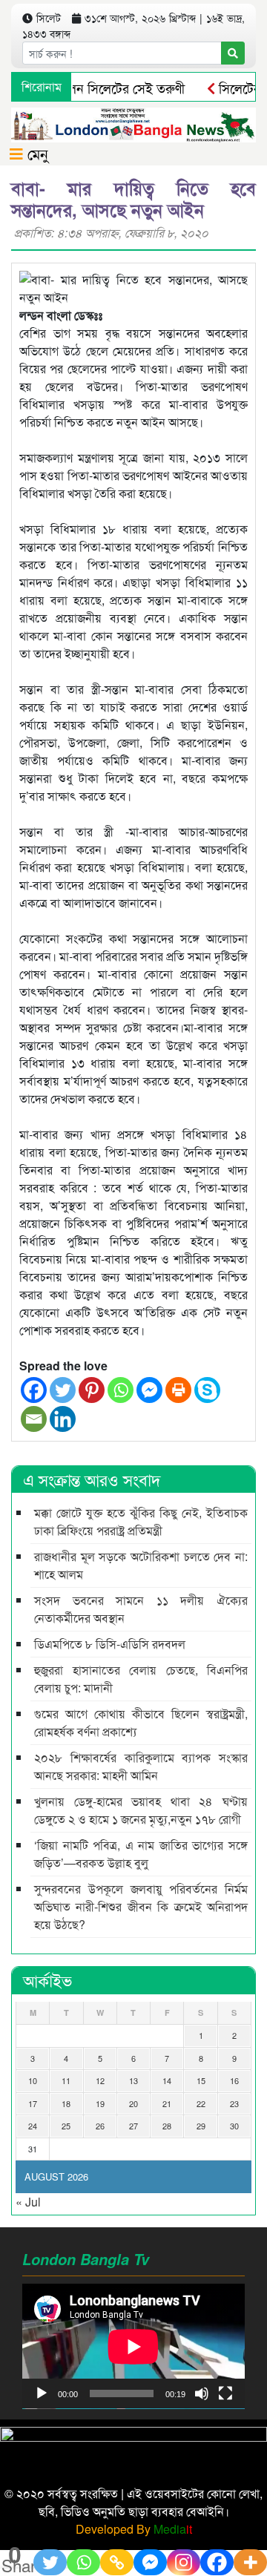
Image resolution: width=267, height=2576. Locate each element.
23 (234, 2103)
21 (167, 2103)
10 (33, 2080)
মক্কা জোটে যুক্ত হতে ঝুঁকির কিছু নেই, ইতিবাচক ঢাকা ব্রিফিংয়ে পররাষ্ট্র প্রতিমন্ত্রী (141, 1521)
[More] (250, 2562)
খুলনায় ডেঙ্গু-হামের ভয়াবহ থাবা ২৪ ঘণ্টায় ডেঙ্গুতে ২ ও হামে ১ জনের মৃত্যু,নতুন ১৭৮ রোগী (141, 1810)
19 (100, 2103)
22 (201, 2103)
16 (234, 2080)
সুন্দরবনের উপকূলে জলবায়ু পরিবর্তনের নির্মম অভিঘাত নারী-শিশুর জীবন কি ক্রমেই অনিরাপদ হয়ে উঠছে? (141, 1906)
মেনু (36, 153)
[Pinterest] (92, 1390)
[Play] (42, 2393)
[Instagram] (184, 2562)
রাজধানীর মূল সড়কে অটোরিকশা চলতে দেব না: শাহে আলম (141, 1565)
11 (66, 2080)
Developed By (134, 2529)
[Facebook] (34, 1390)
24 (33, 2126)
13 (133, 2080)
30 (234, 2126)
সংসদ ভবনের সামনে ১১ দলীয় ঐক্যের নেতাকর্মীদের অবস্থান (141, 1609)
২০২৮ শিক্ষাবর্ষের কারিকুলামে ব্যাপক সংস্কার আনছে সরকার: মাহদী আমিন (141, 1766)
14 (167, 2080)
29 (201, 2126)
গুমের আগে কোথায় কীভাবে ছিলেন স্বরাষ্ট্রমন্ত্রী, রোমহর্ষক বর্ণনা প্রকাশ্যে (141, 1722)
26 (100, 2126)
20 (133, 2103)
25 (66, 2126)
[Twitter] (63, 1390)
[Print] (178, 1390)
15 (201, 2080)
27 (133, 2126)
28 (167, 2126)
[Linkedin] (63, 1419)
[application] (133, 2346)
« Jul (28, 2202)
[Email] (34, 1419)
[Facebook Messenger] (149, 1390)
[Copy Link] (117, 2562)
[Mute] (202, 2393)
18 (66, 2103)
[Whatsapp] (121, 1390)
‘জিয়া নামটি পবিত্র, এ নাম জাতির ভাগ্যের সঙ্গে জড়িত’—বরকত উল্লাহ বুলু (141, 1854)
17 (33, 2103)
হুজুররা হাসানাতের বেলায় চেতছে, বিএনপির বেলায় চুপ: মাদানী (141, 1679)
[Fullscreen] (225, 2393)
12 (100, 2080)
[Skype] (207, 1390)
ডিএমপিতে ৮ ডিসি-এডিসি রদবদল (110, 1644)
